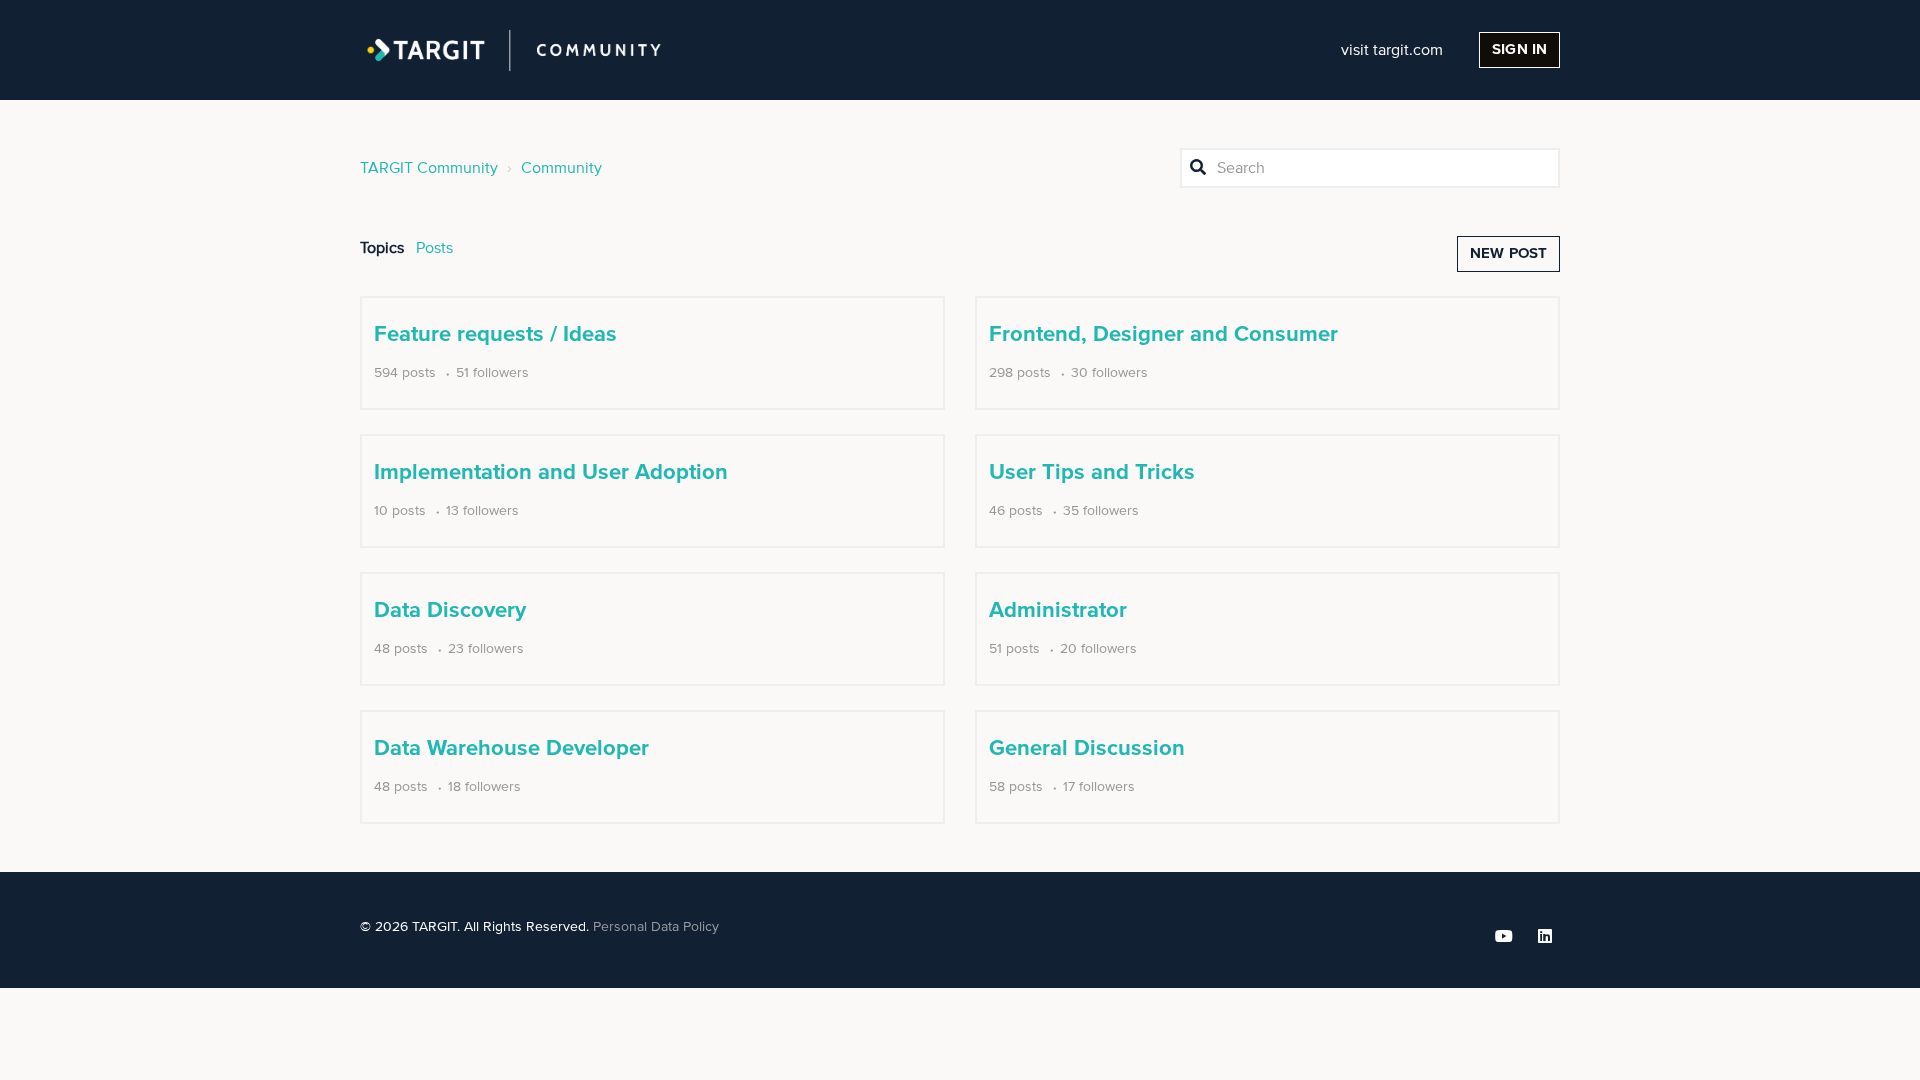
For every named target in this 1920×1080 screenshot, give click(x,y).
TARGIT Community (429, 168)
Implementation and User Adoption (551, 473)
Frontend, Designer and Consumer (1163, 335)
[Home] (514, 50)
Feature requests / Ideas (495, 335)
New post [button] (1508, 253)
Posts (434, 248)
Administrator (1058, 611)
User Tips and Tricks (1092, 473)
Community (561, 168)
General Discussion (1087, 749)
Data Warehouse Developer (511, 749)
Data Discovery (450, 611)
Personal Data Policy (656, 927)
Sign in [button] (1519, 49)
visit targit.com (1392, 50)
